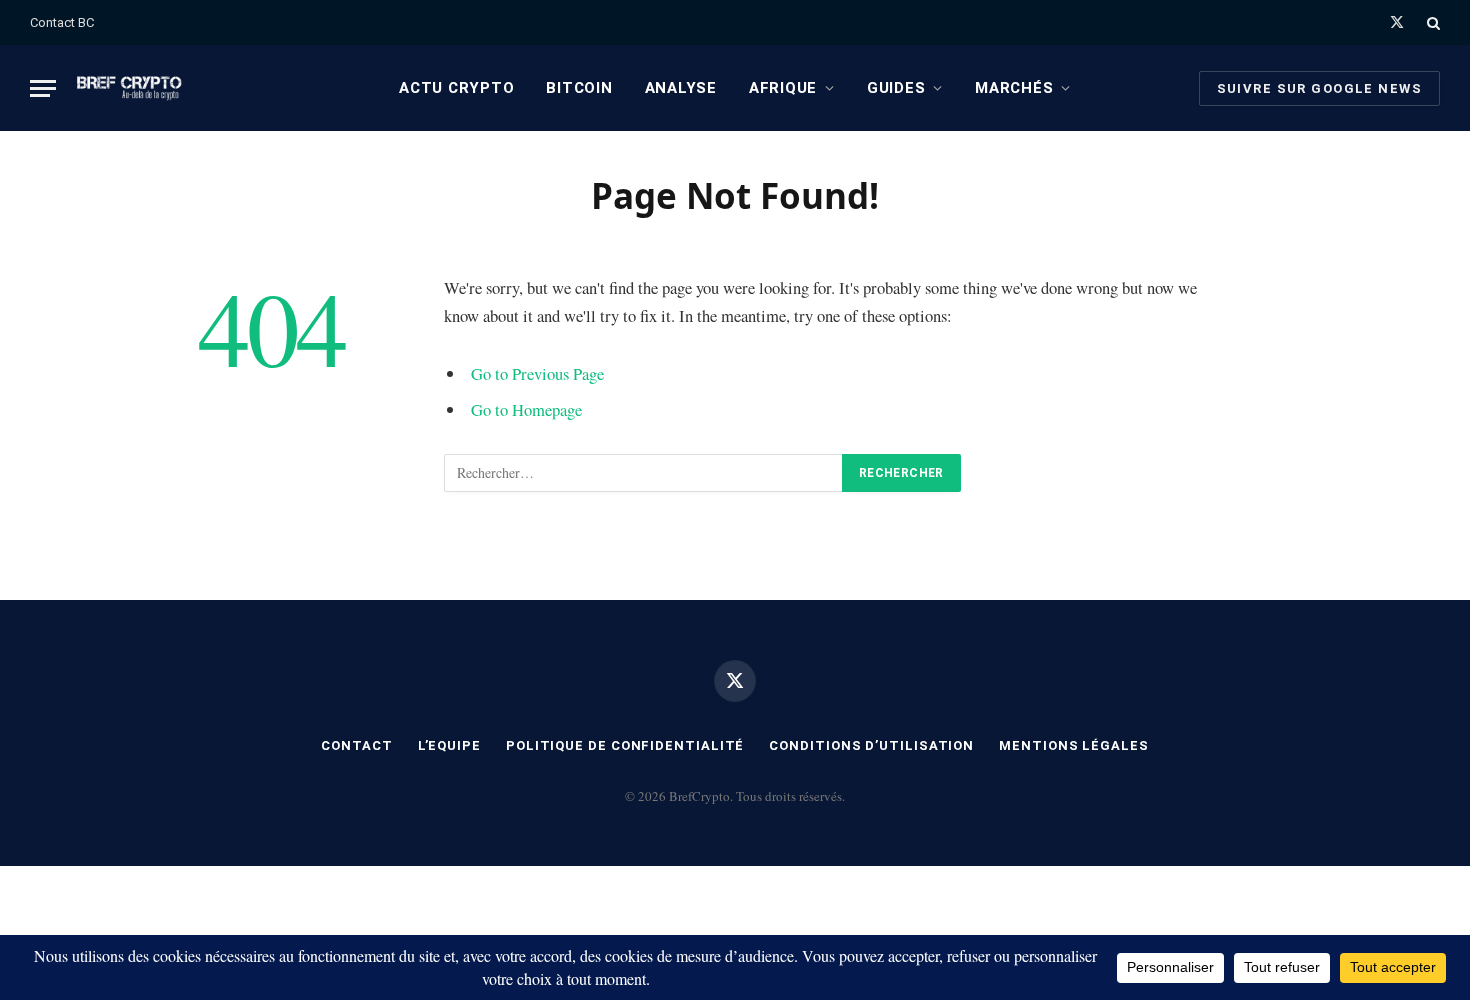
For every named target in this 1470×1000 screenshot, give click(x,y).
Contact (356, 745)
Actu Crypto (456, 88)
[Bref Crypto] (129, 88)
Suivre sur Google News (1319, 88)
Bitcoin (579, 88)
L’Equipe (449, 745)
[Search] (1431, 22)
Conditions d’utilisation (871, 745)
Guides (896, 88)
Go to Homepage (526, 409)
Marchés (1014, 88)
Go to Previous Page (537, 373)
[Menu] (43, 88)
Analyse (681, 88)
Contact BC (62, 22)
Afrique (783, 88)
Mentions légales (1074, 745)
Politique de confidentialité (625, 745)
